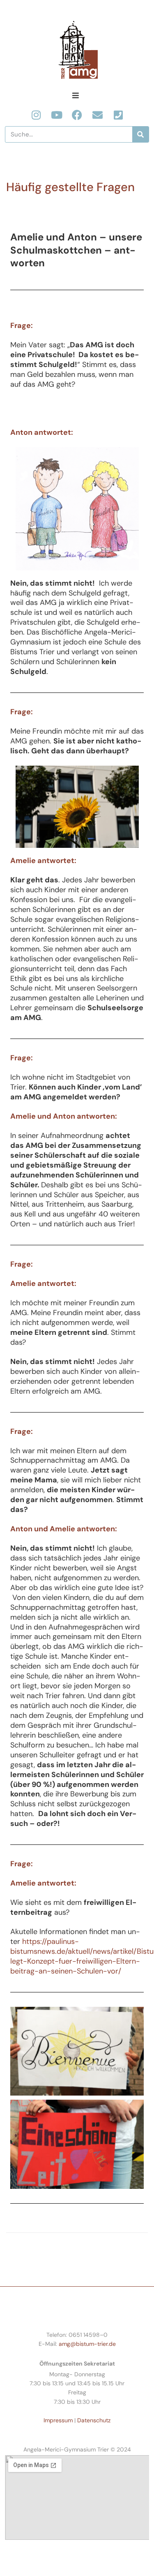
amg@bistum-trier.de (87, 2344)
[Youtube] (56, 115)
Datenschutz (94, 2420)
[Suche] (140, 134)
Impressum (58, 2420)
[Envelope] (98, 115)
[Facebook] (77, 115)
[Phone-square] (118, 115)
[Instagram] (36, 115)
